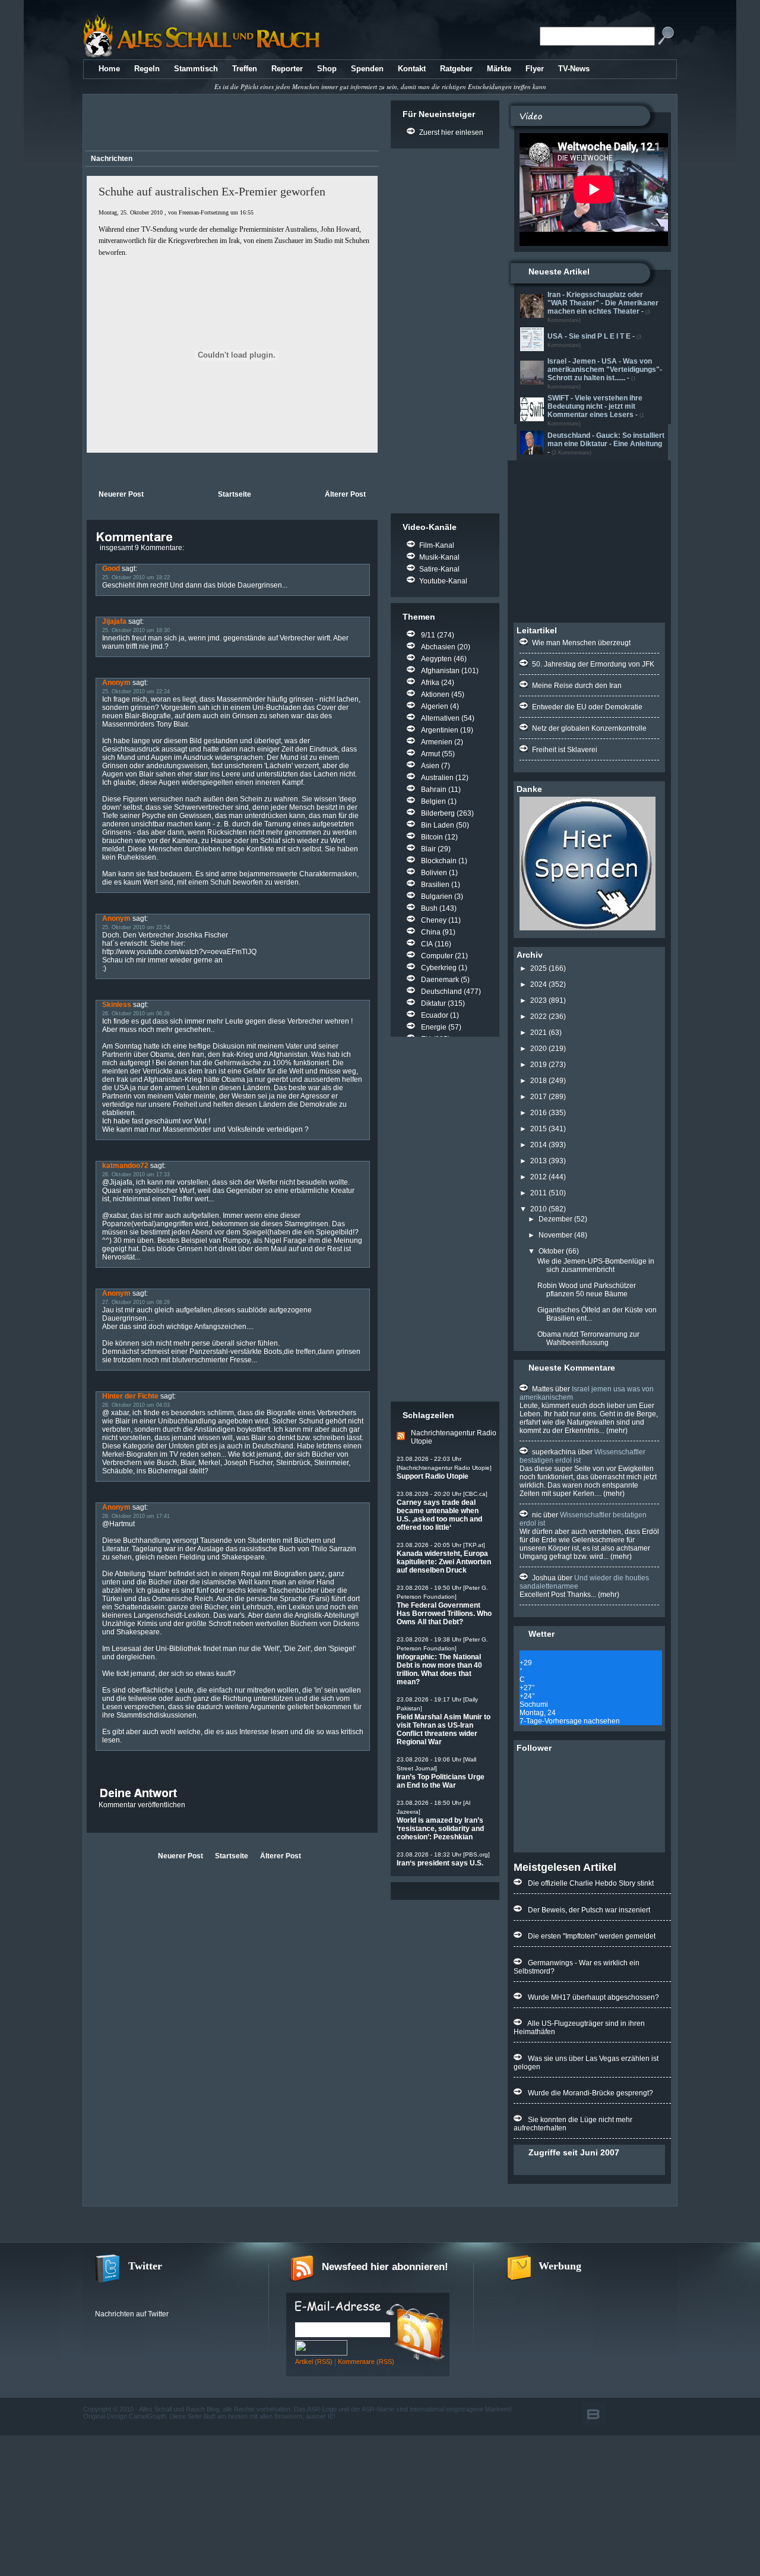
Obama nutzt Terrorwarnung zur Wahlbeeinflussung (588, 1338)
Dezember (555, 1219)
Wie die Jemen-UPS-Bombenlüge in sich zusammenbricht (596, 1265)
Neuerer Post (121, 494)
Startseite (235, 494)
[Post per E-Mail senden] (88, 470)
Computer (437, 956)
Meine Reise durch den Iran (577, 686)
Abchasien (438, 647)
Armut (430, 754)
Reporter (287, 69)
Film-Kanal (437, 545)
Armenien (437, 742)
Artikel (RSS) (314, 2362)
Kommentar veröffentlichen (142, 1805)
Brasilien (435, 885)
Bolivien (434, 873)
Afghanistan (440, 671)
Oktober (551, 1251)
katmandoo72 (125, 1166)
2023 (539, 1000)
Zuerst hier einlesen (451, 132)
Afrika (430, 683)
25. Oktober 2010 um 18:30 (136, 630)
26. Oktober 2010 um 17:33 (136, 1175)
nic (537, 1515)
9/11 (428, 635)
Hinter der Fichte (130, 1396)
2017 (539, 1097)
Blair (428, 849)
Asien (430, 766)
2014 (539, 1145)
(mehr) (616, 1431)
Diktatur (433, 1003)
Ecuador (435, 1015)
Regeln (147, 69)
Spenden (367, 69)
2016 (539, 1113)
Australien (437, 778)
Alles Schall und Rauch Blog (179, 2409)
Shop (327, 69)
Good (111, 569)
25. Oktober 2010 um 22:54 (136, 927)
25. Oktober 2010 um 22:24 (136, 692)
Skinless (117, 1005)
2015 (539, 1129)
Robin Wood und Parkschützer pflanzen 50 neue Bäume (587, 1290)
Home (109, 69)
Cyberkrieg (439, 968)
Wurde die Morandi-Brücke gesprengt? (590, 2093)
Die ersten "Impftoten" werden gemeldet (592, 1936)
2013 (539, 1161)
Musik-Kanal (439, 557)
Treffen (245, 69)
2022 (539, 1016)
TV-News (574, 69)
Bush (429, 908)
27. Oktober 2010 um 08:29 (136, 1302)
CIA (427, 944)
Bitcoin (432, 837)
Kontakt (412, 69)
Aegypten (436, 659)
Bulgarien (437, 896)
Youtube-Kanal (443, 581)
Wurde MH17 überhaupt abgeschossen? (593, 1997)
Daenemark (440, 980)
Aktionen (435, 694)
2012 (539, 1177)
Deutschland (441, 992)
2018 (539, 1081)
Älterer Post (345, 494)
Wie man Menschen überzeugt (581, 643)
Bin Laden (438, 825)
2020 (539, 1049)
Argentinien (440, 730)
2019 (539, 1065)
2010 (539, 1209)
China (431, 932)
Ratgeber (456, 69)
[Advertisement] (230, 124)
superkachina (554, 1452)
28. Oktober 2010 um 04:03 (136, 1405)
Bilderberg (438, 813)
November (555, 1235)
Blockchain (439, 861)
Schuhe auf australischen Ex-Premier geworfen (212, 191)
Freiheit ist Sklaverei (565, 750)
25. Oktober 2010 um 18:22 (136, 577)
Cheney (434, 920)
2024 (539, 984)
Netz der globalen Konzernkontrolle (589, 728)
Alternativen (440, 718)
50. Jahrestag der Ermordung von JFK (593, 664)
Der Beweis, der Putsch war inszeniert (589, 1910)
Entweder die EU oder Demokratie (587, 707)
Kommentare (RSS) (366, 2362)
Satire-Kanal (439, 569)
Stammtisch (196, 69)
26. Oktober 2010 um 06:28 (136, 1014)
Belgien (433, 801)
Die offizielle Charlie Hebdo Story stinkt (591, 1883)
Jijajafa (114, 621)
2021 (539, 1033)
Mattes (543, 1389)
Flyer (535, 69)
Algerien (435, 706)
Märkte (499, 69)
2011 (539, 1193)
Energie (434, 1027)
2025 (539, 968)
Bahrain (434, 790)
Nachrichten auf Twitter (132, 2314)
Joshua (544, 1578)
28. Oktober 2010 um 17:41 (136, 1516)
